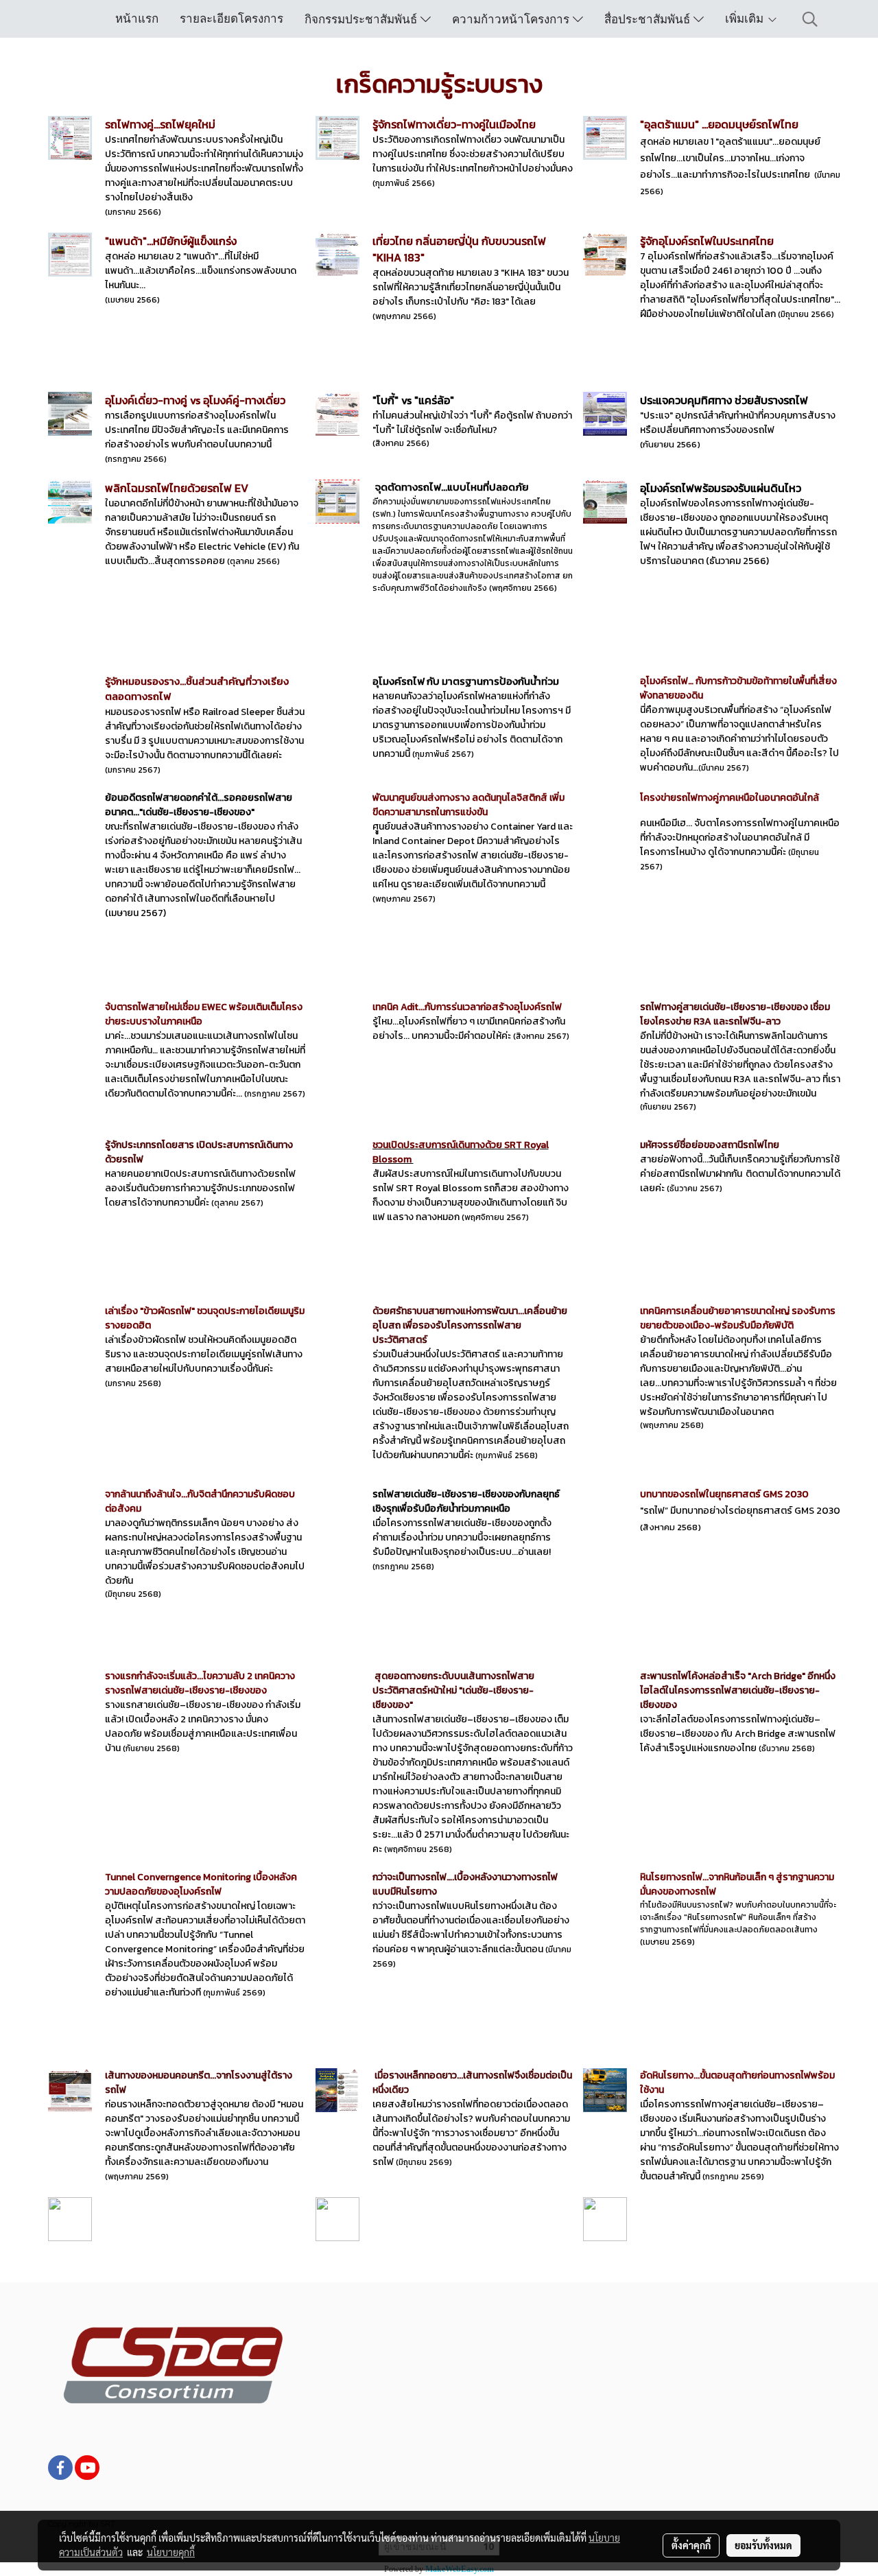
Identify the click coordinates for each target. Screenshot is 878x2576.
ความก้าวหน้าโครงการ (512, 19)
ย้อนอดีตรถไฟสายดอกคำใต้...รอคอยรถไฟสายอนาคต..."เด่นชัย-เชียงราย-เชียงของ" (199, 805)
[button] (810, 19)
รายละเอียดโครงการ (232, 18)
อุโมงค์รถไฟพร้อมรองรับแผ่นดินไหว (721, 488)
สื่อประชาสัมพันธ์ (649, 19)
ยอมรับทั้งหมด (763, 2545)
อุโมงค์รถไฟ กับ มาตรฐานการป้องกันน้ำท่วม (466, 681)
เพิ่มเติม (746, 18)
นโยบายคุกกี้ (171, 2552)
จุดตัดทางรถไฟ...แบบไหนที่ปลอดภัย (452, 487)
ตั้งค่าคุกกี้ (691, 2545)
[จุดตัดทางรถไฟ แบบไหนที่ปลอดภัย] (374, 487)
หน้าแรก (137, 18)
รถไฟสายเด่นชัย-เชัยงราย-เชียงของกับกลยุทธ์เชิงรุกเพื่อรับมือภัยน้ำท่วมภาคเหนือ (466, 1501)
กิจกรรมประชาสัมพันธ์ (363, 19)
